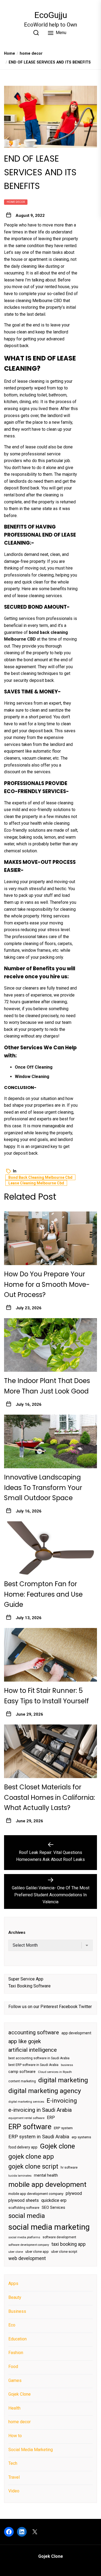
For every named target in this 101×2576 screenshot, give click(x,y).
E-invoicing (62, 2101)
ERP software (30, 2127)
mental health (46, 2175)
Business (17, 2311)
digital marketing (63, 2080)
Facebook (68, 2007)
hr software (69, 2168)
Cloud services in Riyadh (55, 2072)
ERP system (63, 2128)
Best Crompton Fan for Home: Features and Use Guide (43, 1594)
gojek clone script (33, 2166)
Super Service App (26, 1979)
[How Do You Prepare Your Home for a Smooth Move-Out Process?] (50, 1238)
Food (13, 2367)
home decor (16, 202)
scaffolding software (24, 2208)
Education (18, 2339)
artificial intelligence (33, 2050)
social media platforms (24, 2237)
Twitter (85, 2007)
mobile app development (47, 2184)
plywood (74, 2193)
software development (59, 2237)
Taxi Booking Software (29, 1986)
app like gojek (25, 2041)
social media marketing (49, 2227)
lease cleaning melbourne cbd (36, 1183)
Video (14, 2491)
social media (27, 2216)
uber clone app (37, 2252)
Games (15, 2380)
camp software (22, 2072)
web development (27, 2258)
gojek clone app (31, 2157)
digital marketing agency (45, 2091)
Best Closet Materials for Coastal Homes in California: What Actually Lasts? (50, 1797)
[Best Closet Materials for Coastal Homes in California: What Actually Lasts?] (50, 1751)
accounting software (34, 2032)
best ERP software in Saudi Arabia (33, 2065)
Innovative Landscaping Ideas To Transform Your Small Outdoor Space (43, 1488)
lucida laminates (20, 2176)
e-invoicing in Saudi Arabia (40, 2110)
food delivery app (23, 2147)
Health (14, 2408)
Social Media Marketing (31, 2450)
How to (15, 2436)
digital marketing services (26, 2102)
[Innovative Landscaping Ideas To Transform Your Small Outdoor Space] (50, 1441)
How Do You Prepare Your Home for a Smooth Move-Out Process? (47, 1284)
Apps (13, 2283)
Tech (13, 2463)
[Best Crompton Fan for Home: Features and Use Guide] (50, 1548)
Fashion (16, 2353)
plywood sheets (24, 2200)
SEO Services (53, 2207)
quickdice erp (54, 2200)
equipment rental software (26, 2118)
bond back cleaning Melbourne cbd (40, 1177)
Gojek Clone (20, 2394)
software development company (29, 2245)
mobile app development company (36, 2194)
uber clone (16, 2252)
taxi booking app (69, 2244)
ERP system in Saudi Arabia (39, 2137)
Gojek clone (57, 2146)
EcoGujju (51, 15)
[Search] (36, 33)
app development (76, 2033)
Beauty (15, 2297)
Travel (14, 2477)
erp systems (81, 2137)
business (67, 2065)
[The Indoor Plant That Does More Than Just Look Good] (50, 1345)
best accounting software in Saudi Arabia (39, 2058)
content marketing (22, 2081)
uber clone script (64, 2252)
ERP (51, 2118)
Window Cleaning (32, 1077)
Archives (17, 1932)
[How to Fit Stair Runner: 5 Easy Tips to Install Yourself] (50, 1655)
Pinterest (49, 2007)
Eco (12, 2325)
